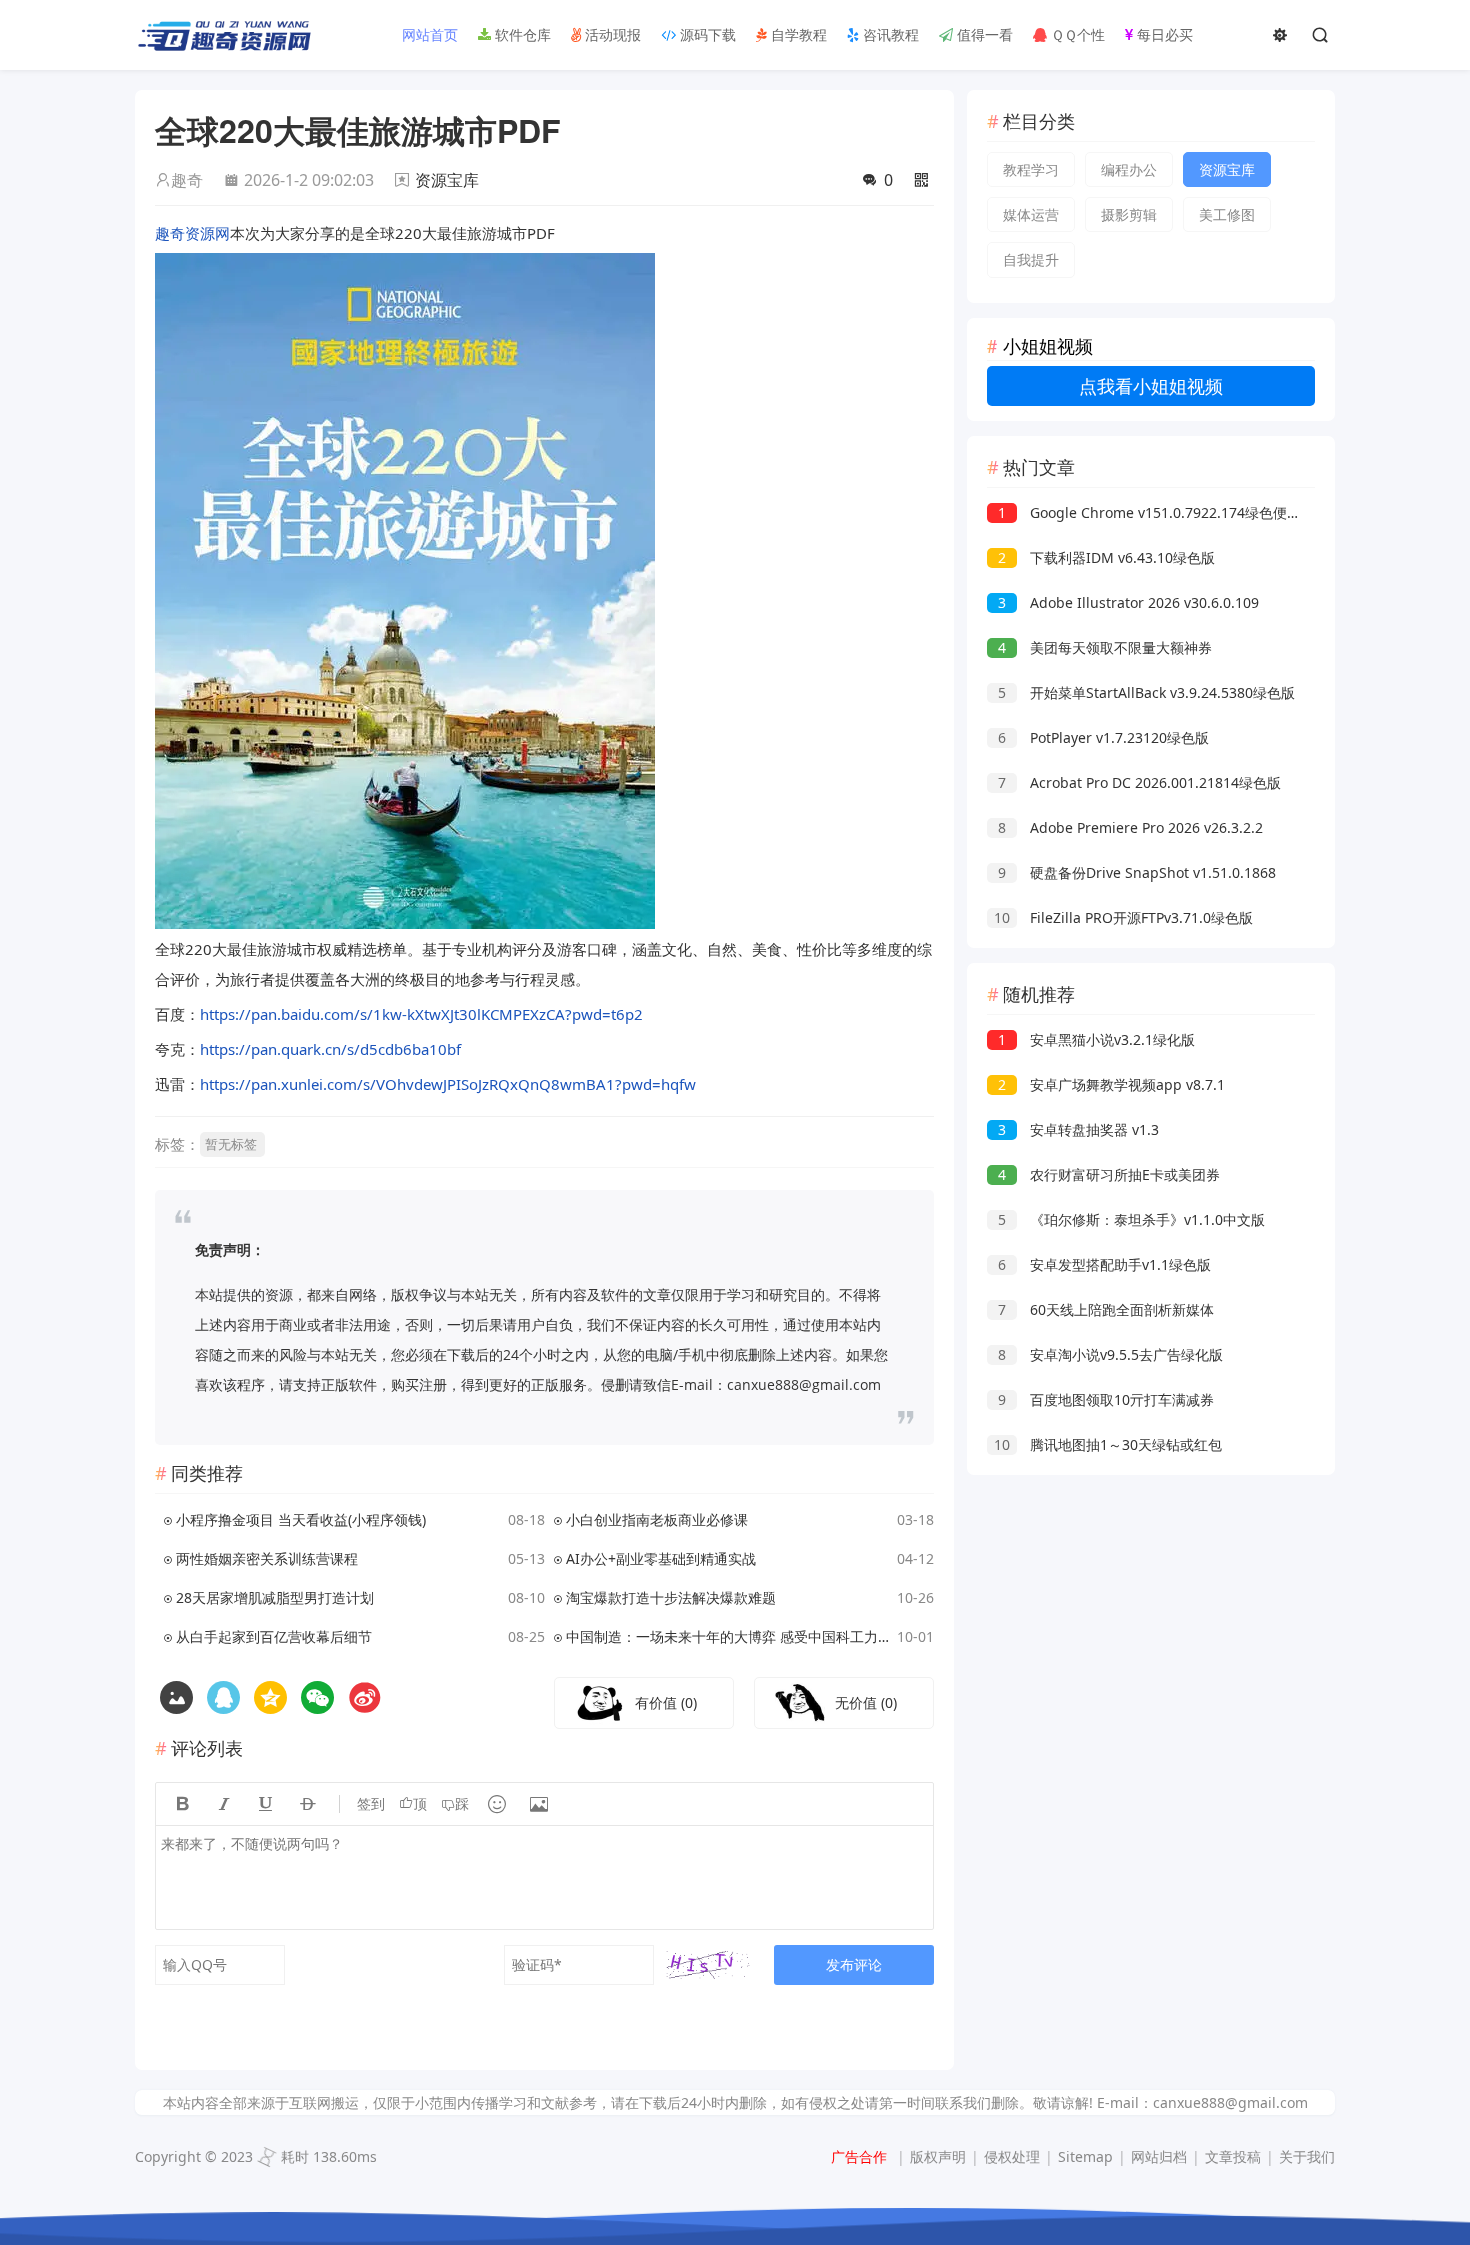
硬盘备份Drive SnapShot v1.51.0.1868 (1137, 872)
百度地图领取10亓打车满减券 (1106, 1399)
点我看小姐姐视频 (1151, 386)
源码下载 (706, 34)
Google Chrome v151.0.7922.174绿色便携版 (1156, 512)
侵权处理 (1012, 2156)
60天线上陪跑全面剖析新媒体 (1106, 1309)
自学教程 (797, 34)
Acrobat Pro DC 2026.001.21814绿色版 (1139, 782)
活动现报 (611, 34)
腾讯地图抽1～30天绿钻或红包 (1108, 1444)
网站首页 (428, 34)
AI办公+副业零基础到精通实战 (661, 1558)
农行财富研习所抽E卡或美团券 (1109, 1174)
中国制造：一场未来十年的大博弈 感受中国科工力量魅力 (728, 1636)
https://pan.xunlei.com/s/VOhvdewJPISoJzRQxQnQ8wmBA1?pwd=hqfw (448, 1084)
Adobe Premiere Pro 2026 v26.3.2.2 (1130, 827)
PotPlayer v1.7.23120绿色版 (1103, 737)
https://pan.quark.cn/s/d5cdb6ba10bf (330, 1049)
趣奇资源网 (192, 233)
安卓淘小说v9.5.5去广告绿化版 (1110, 1354)
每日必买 (1163, 34)
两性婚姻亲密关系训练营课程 (267, 1558)
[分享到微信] (317, 1697)
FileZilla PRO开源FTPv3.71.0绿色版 (1123, 917)
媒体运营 (1031, 214)
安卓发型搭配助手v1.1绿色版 (1104, 1264)
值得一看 (983, 34)
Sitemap (1085, 2156)
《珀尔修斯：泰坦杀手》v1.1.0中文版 (1131, 1219)
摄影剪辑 (1129, 214)
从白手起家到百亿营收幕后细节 (274, 1636)
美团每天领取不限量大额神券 (1105, 647)
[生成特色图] (176, 1697)
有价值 (666, 1702)
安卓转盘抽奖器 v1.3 (1078, 1129)
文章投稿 (1233, 2156)
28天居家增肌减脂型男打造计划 (275, 1597)
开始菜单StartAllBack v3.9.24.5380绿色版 (1146, 692)
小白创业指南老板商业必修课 (657, 1519)
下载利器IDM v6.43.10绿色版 (1106, 557)
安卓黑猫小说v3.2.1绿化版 (1096, 1039)
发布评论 (854, 1964)
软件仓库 (521, 34)
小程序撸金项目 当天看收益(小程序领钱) (301, 1519)
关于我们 (1307, 2156)
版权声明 (938, 2156)
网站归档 (1159, 2156)
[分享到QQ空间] (223, 1697)
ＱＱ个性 (1076, 34)
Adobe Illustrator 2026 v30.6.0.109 (1128, 602)
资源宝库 (447, 180)
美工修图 (1227, 214)
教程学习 (1031, 169)
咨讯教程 (889, 34)
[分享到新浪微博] (364, 1697)
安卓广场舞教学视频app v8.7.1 (1111, 1084)
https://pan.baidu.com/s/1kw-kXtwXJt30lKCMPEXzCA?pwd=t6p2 (421, 1014)
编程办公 (1129, 169)
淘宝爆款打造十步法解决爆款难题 (671, 1597)
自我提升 (1031, 259)
